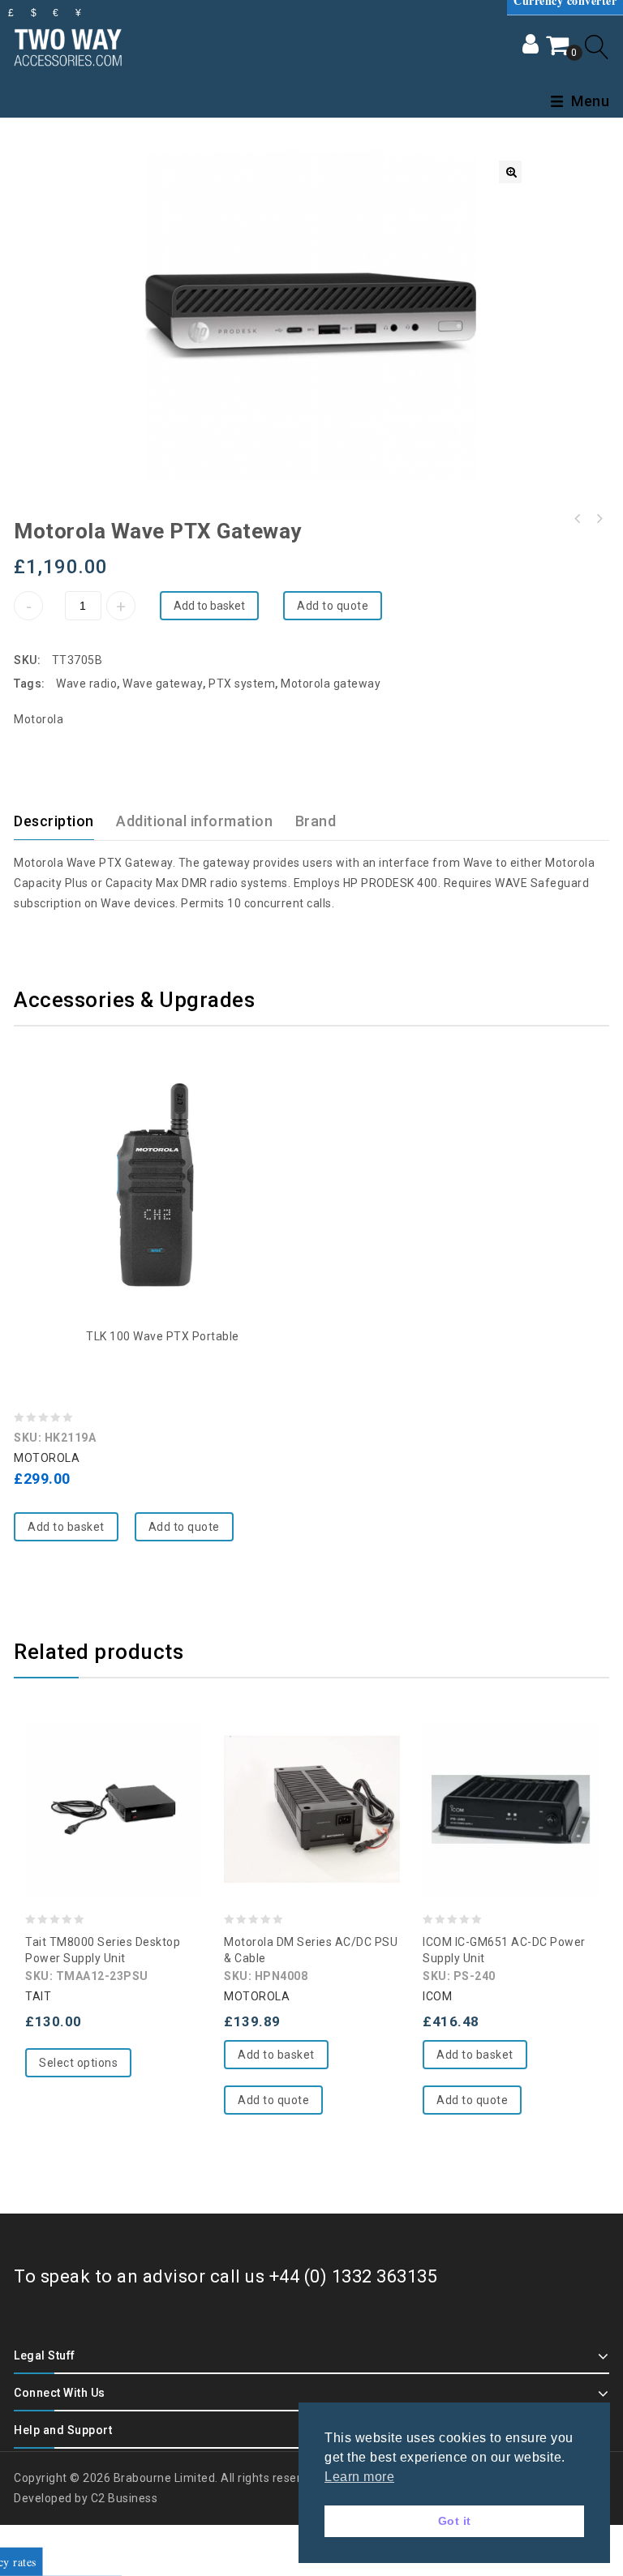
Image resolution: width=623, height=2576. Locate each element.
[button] (510, 172)
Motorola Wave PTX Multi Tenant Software (599, 519)
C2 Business (125, 2498)
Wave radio (86, 684)
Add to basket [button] (66, 1527)
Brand (316, 821)
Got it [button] (455, 2521)
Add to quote (333, 606)
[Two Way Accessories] (68, 45)
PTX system (242, 684)
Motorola (39, 719)
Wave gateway (163, 684)
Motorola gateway (331, 684)
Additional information (194, 821)
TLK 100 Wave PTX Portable (163, 1336)
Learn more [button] (359, 2477)
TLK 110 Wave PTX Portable (578, 519)
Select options (78, 2063)
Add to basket (209, 606)
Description (54, 821)
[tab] (64, 821)
